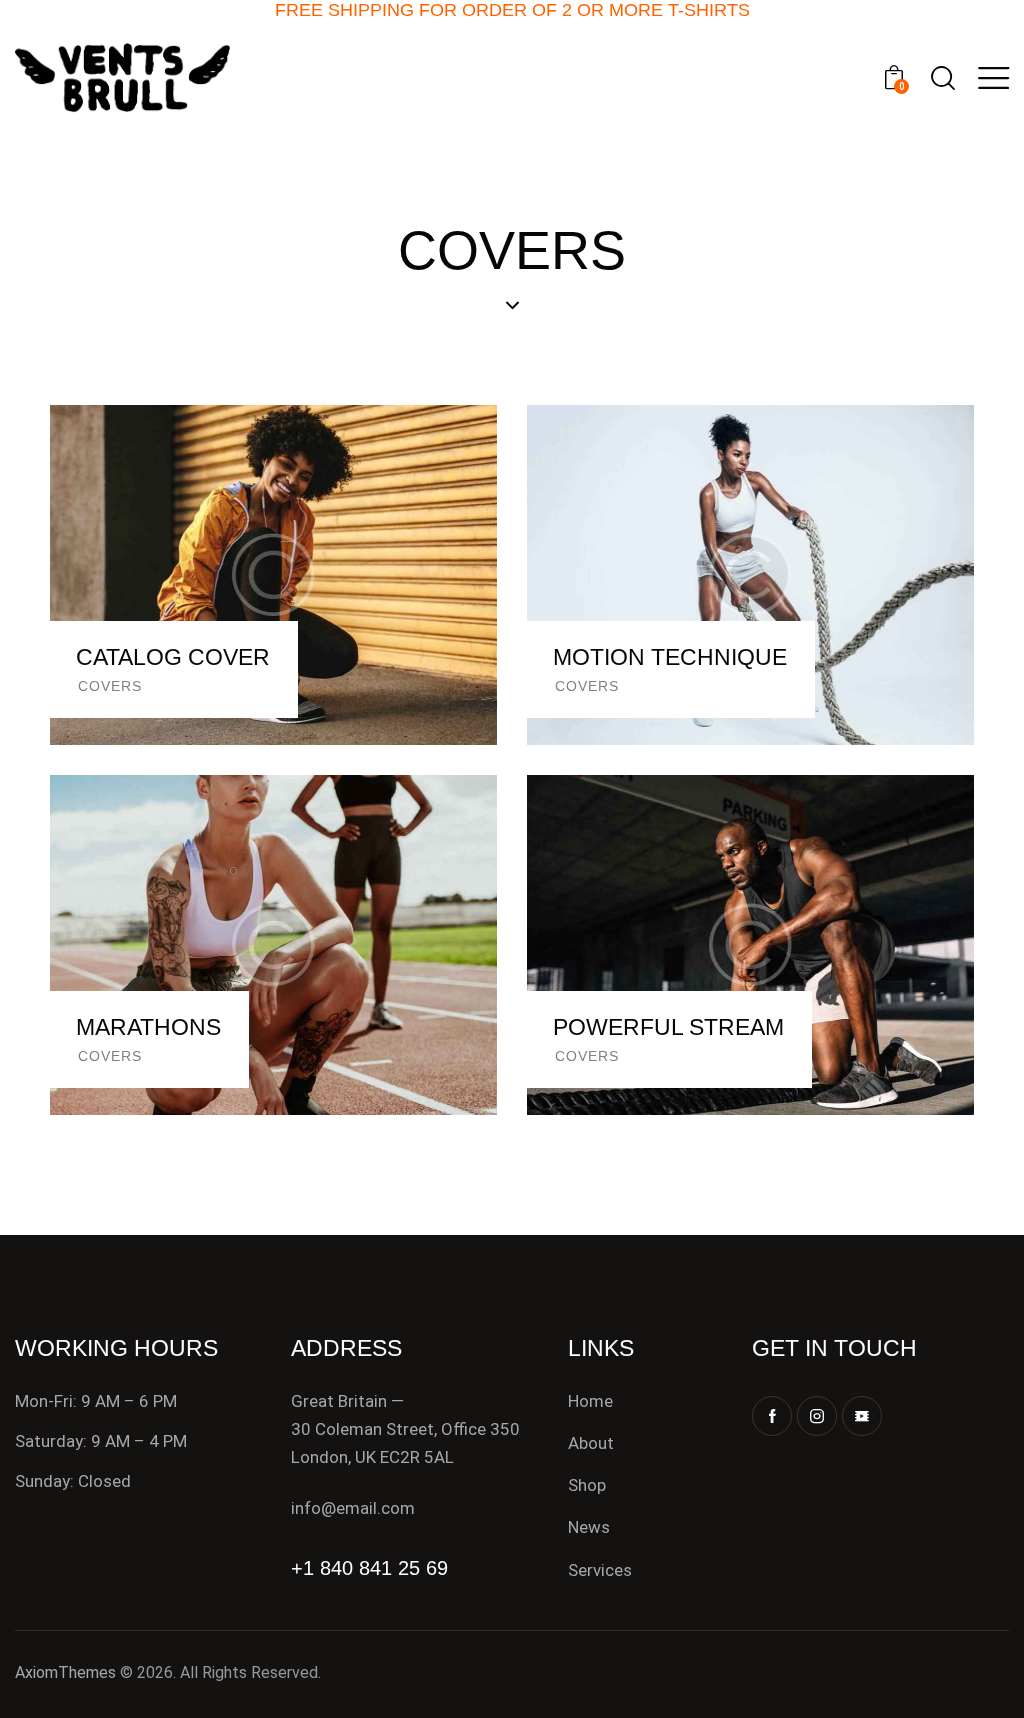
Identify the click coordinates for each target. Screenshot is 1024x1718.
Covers (110, 686)
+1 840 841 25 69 (369, 1568)
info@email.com (353, 1508)
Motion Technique (670, 657)
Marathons (148, 1027)
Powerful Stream (668, 1027)
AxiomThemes (65, 1672)
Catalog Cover (173, 657)
